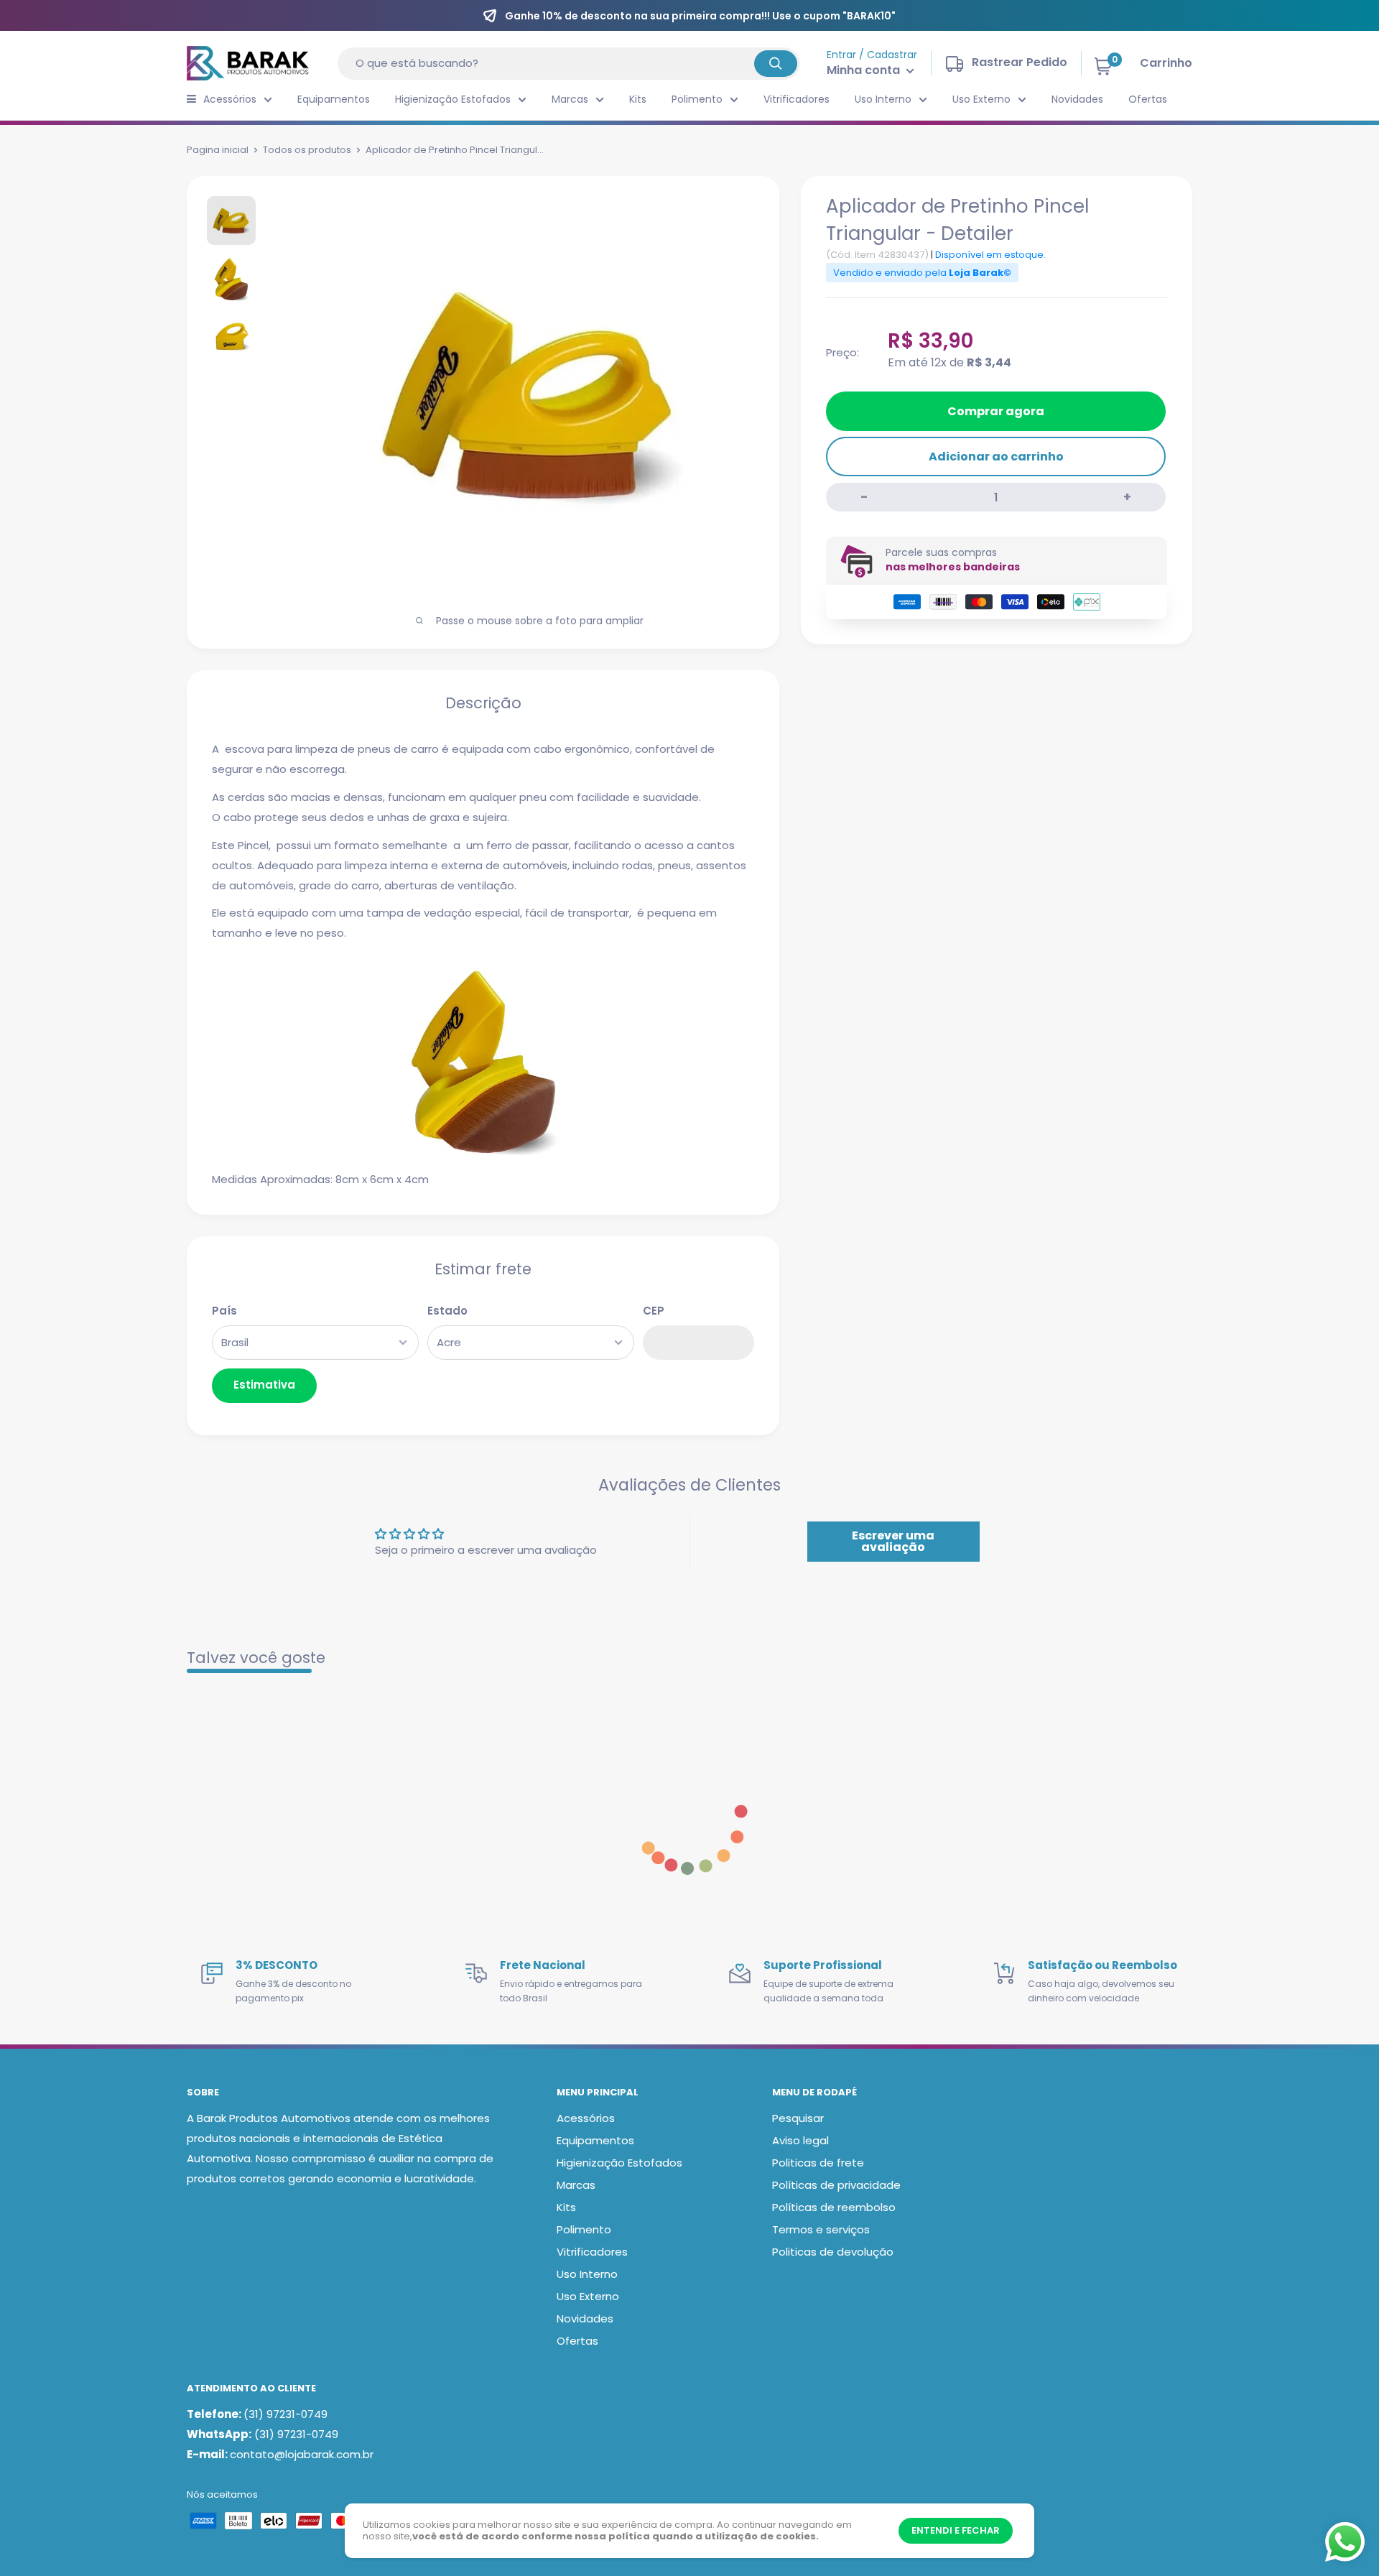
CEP (654, 1311)
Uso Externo (981, 99)
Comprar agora (996, 411)
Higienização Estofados (453, 99)
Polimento (697, 99)
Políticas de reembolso (834, 2207)
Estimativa (264, 1385)
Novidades (1077, 99)
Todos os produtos (307, 150)
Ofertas (1148, 99)
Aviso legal (800, 2140)
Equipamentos (334, 99)
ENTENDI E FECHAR (956, 2530)
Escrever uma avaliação (893, 1541)
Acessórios (230, 99)
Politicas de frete (818, 2163)
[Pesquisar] (776, 64)
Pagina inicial (218, 150)
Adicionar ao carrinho (996, 457)
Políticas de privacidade (836, 2185)
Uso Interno (883, 99)
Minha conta (865, 70)
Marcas (570, 99)
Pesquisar (798, 2118)
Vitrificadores (797, 99)
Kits (638, 99)
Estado (447, 1311)
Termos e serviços (821, 2229)
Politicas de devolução (833, 2252)
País (224, 1311)
